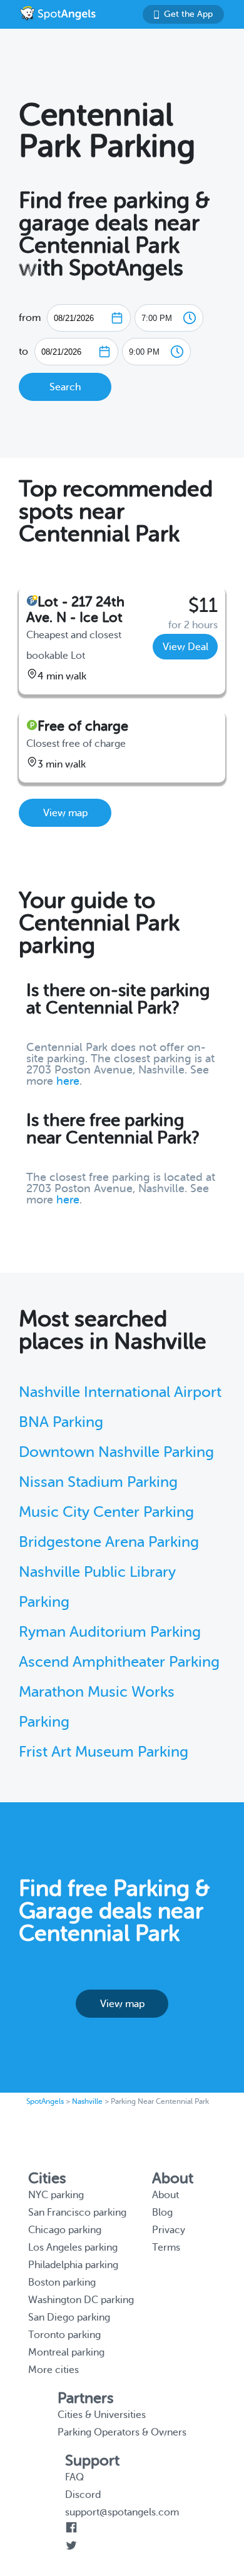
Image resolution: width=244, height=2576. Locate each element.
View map (65, 813)
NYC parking (56, 2195)
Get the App (188, 14)
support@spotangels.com (122, 2512)
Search (65, 387)
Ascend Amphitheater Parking (119, 1662)
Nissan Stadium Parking (98, 1482)
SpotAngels (45, 2101)
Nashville (87, 2101)
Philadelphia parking (73, 2265)
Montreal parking (66, 2352)
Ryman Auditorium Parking (110, 1632)
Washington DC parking (81, 2300)
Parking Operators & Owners (122, 2432)
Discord (83, 2495)
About (165, 2195)
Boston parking (62, 2282)
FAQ (74, 2477)
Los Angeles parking (73, 2248)
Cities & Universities (102, 2415)
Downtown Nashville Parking (116, 1452)
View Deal (186, 647)
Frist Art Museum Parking (104, 1752)
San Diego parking (69, 2317)
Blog (162, 2213)
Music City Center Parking (106, 1512)
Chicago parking (65, 2230)
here (68, 1081)
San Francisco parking (77, 2213)
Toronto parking (64, 2335)
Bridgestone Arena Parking (109, 1542)
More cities (53, 2370)
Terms (166, 2248)
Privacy (169, 2230)
